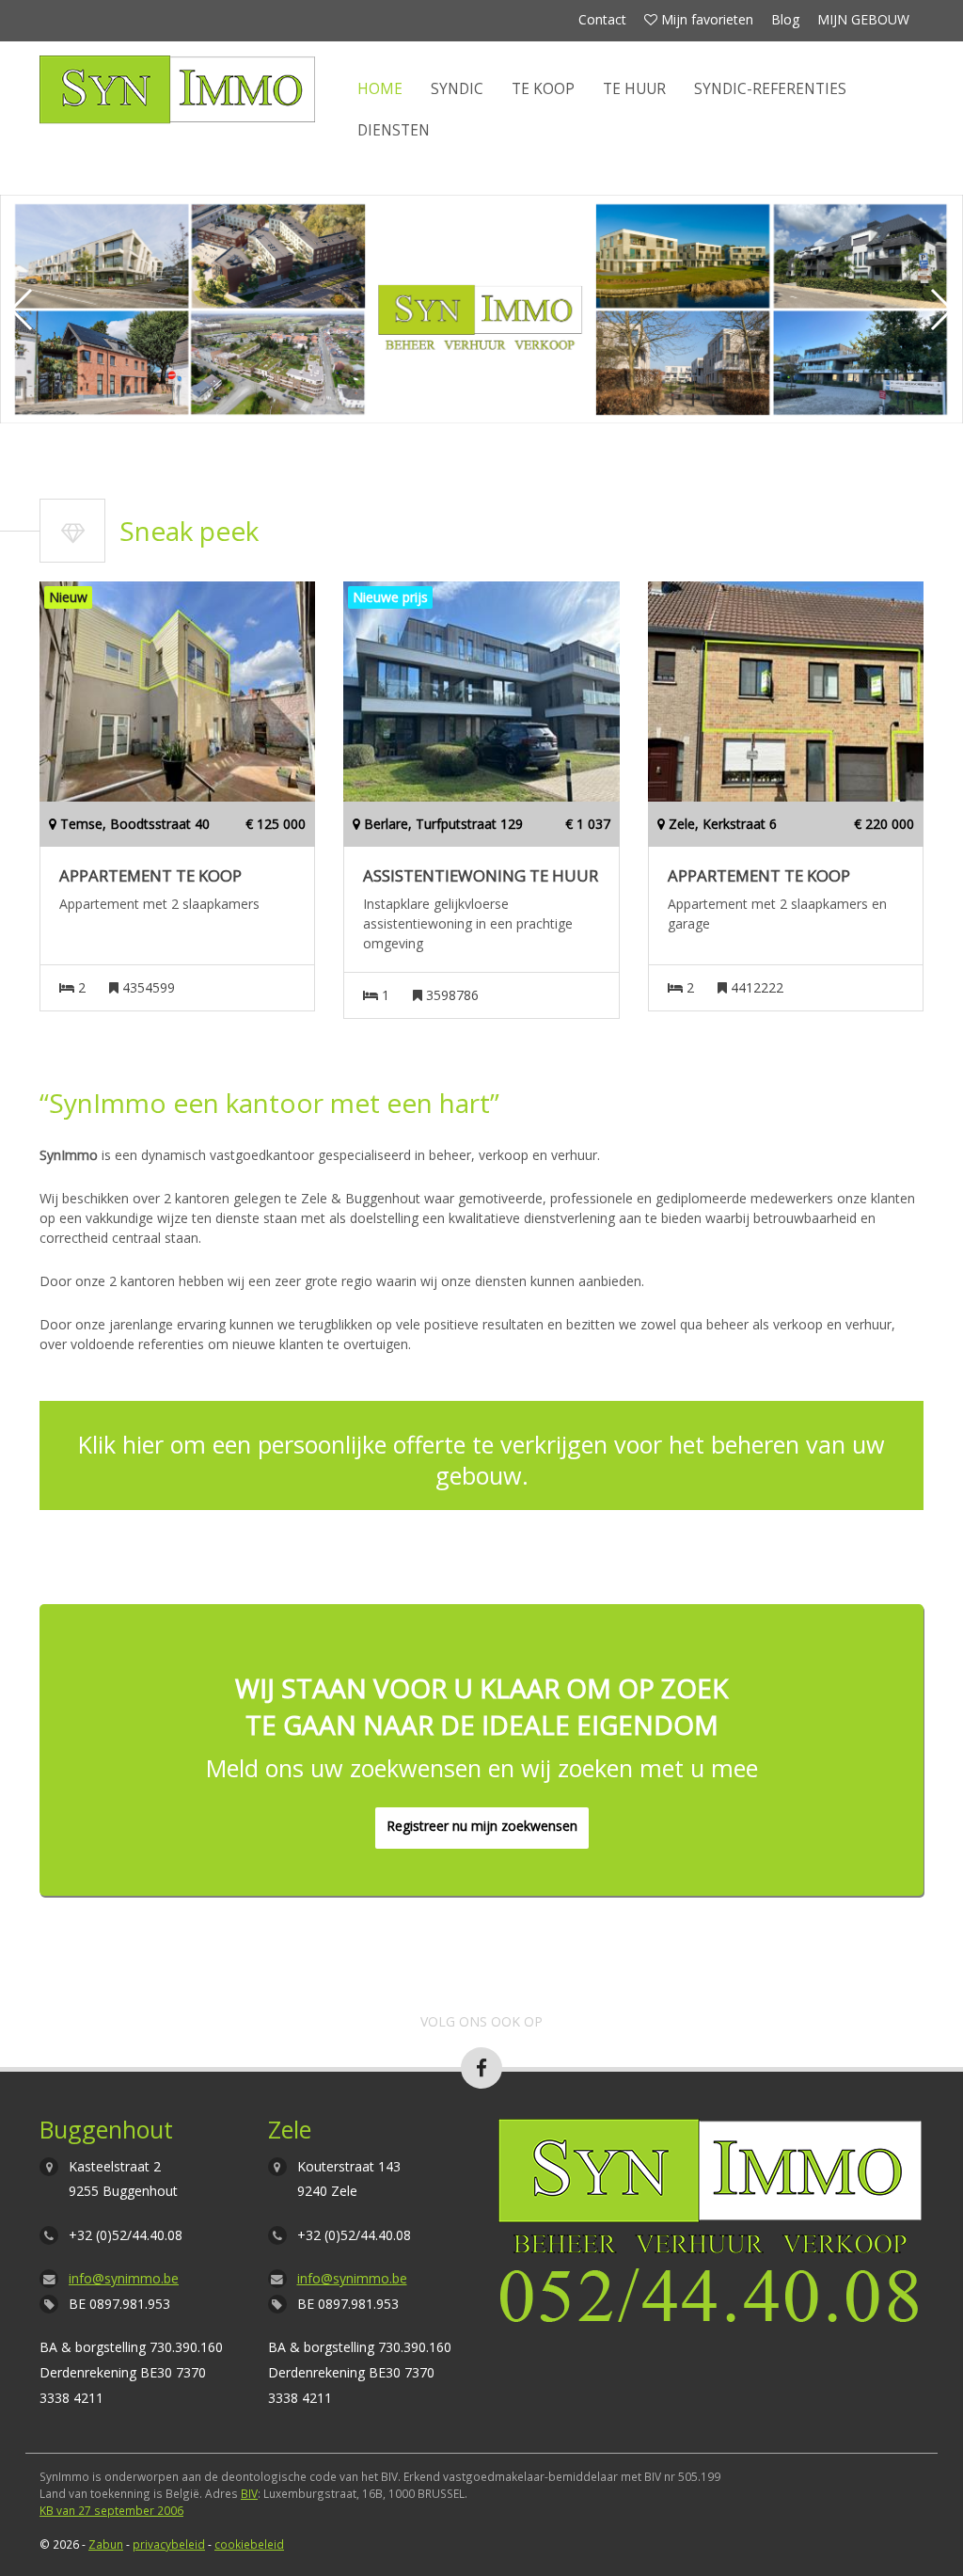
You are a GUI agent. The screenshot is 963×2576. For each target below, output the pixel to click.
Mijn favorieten (705, 19)
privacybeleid (169, 2544)
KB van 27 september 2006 (111, 2510)
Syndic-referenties (770, 89)
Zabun (106, 2544)
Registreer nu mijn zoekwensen (482, 1826)
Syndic (457, 89)
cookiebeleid (249, 2544)
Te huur (634, 89)
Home (380, 89)
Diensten (394, 130)
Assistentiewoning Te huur (481, 876)
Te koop (543, 89)
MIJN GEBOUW (863, 19)
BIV (249, 2493)
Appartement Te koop (150, 876)
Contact (602, 19)
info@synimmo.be (124, 2278)
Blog (785, 19)
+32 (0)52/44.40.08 (126, 2235)
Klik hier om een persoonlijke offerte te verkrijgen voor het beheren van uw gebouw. (481, 1460)
